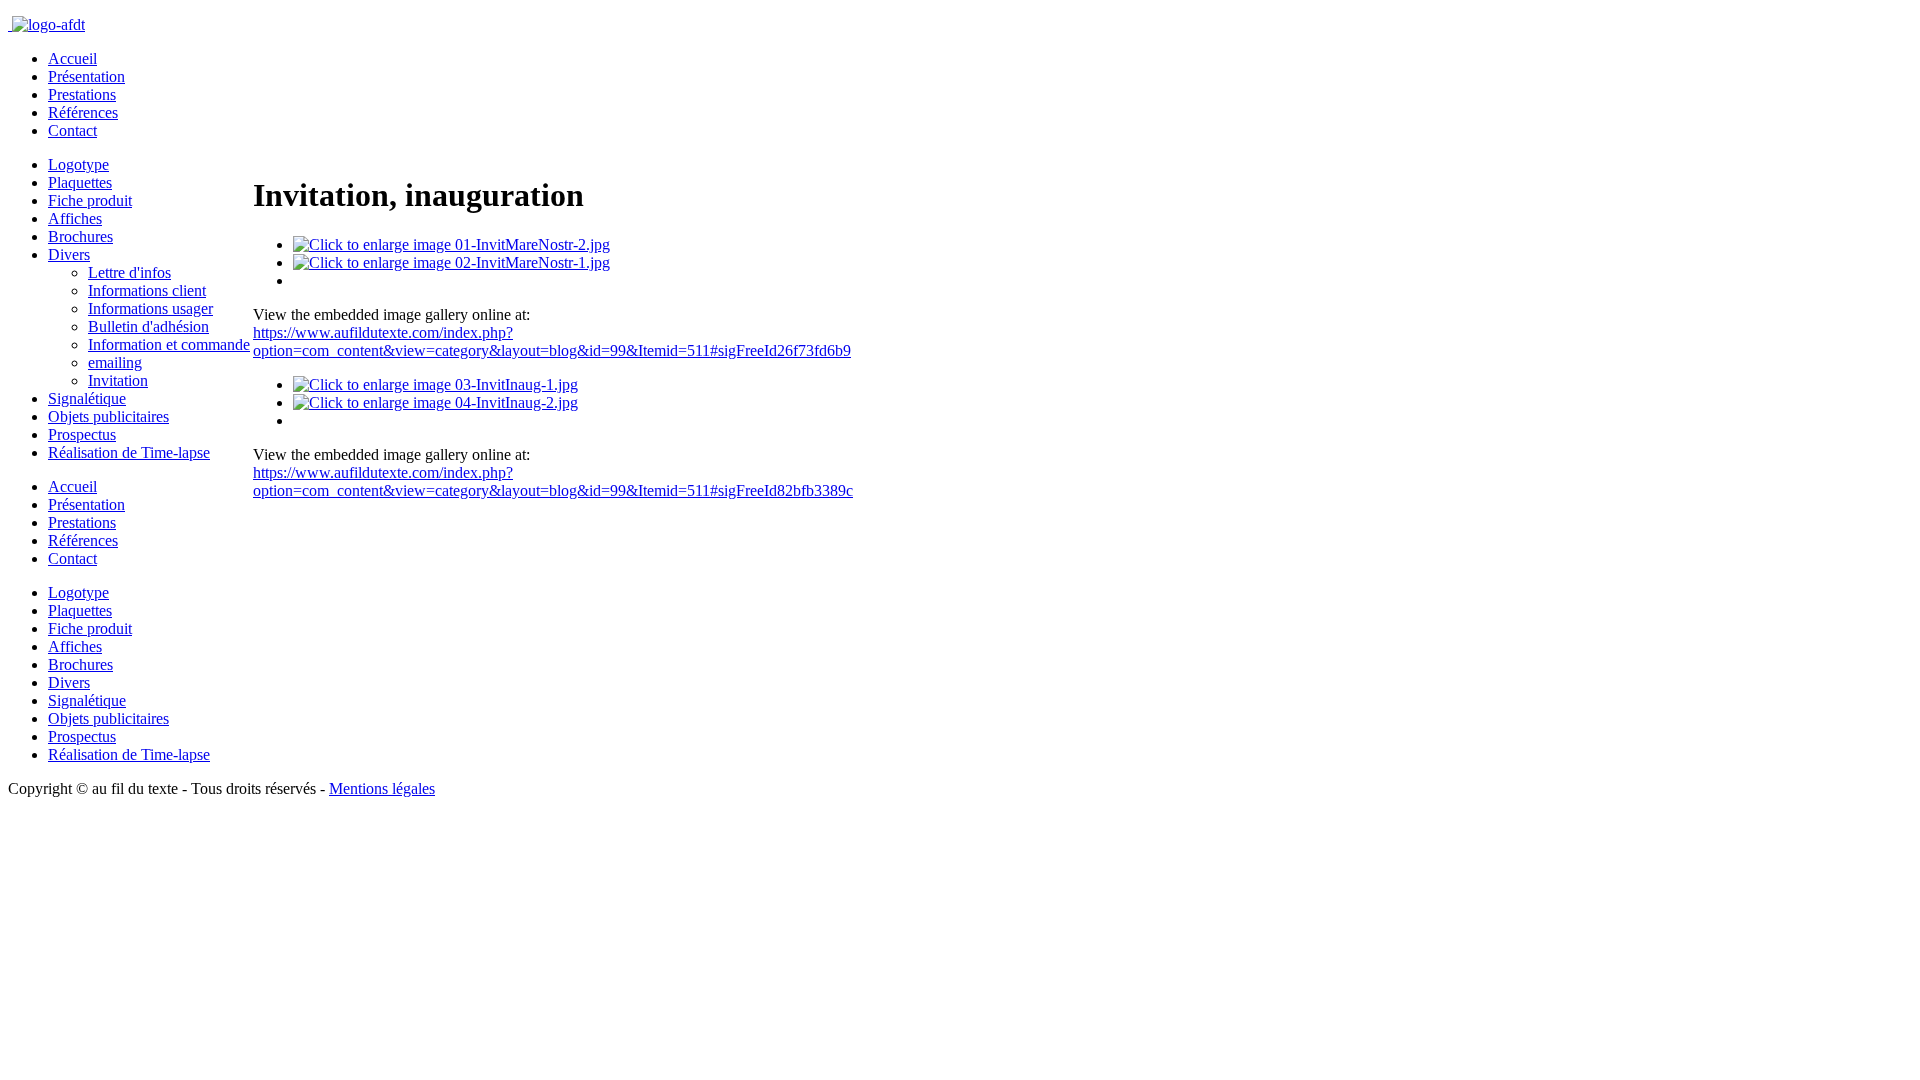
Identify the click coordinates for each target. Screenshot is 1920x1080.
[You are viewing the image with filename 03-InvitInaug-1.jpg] (435, 384)
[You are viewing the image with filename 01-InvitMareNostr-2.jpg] (451, 244)
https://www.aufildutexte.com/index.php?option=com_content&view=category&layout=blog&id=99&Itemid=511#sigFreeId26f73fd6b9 (552, 341)
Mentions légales (382, 788)
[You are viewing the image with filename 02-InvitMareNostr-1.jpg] (451, 262)
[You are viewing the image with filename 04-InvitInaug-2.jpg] (435, 402)
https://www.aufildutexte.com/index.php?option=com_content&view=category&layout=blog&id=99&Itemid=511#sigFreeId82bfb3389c (553, 481)
